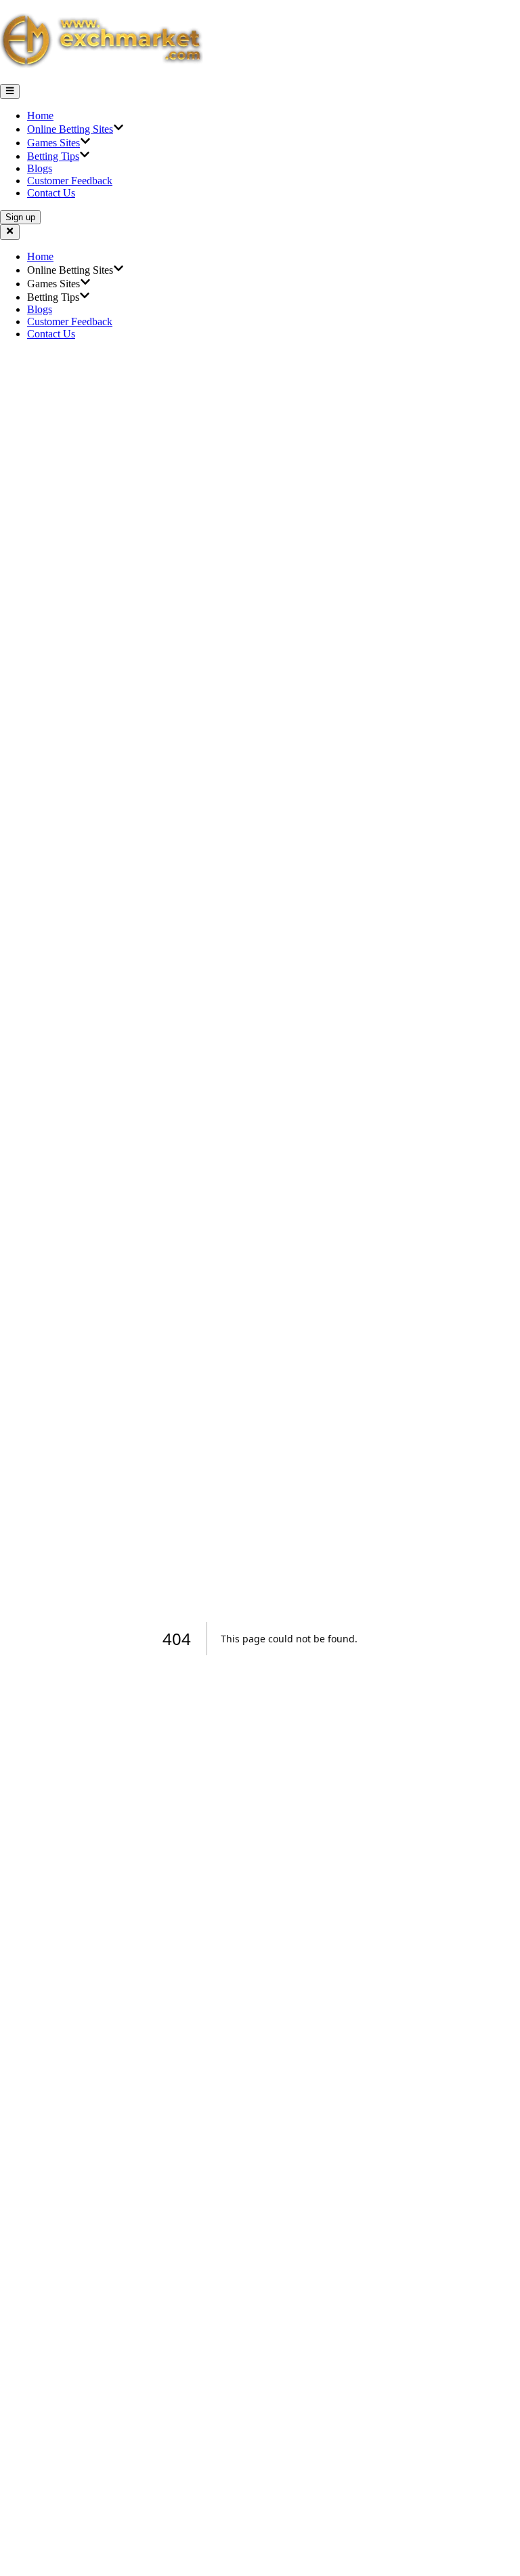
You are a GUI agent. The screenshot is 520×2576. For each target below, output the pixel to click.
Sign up (20, 217)
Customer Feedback (70, 181)
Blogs (40, 168)
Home (40, 116)
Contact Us (51, 193)
